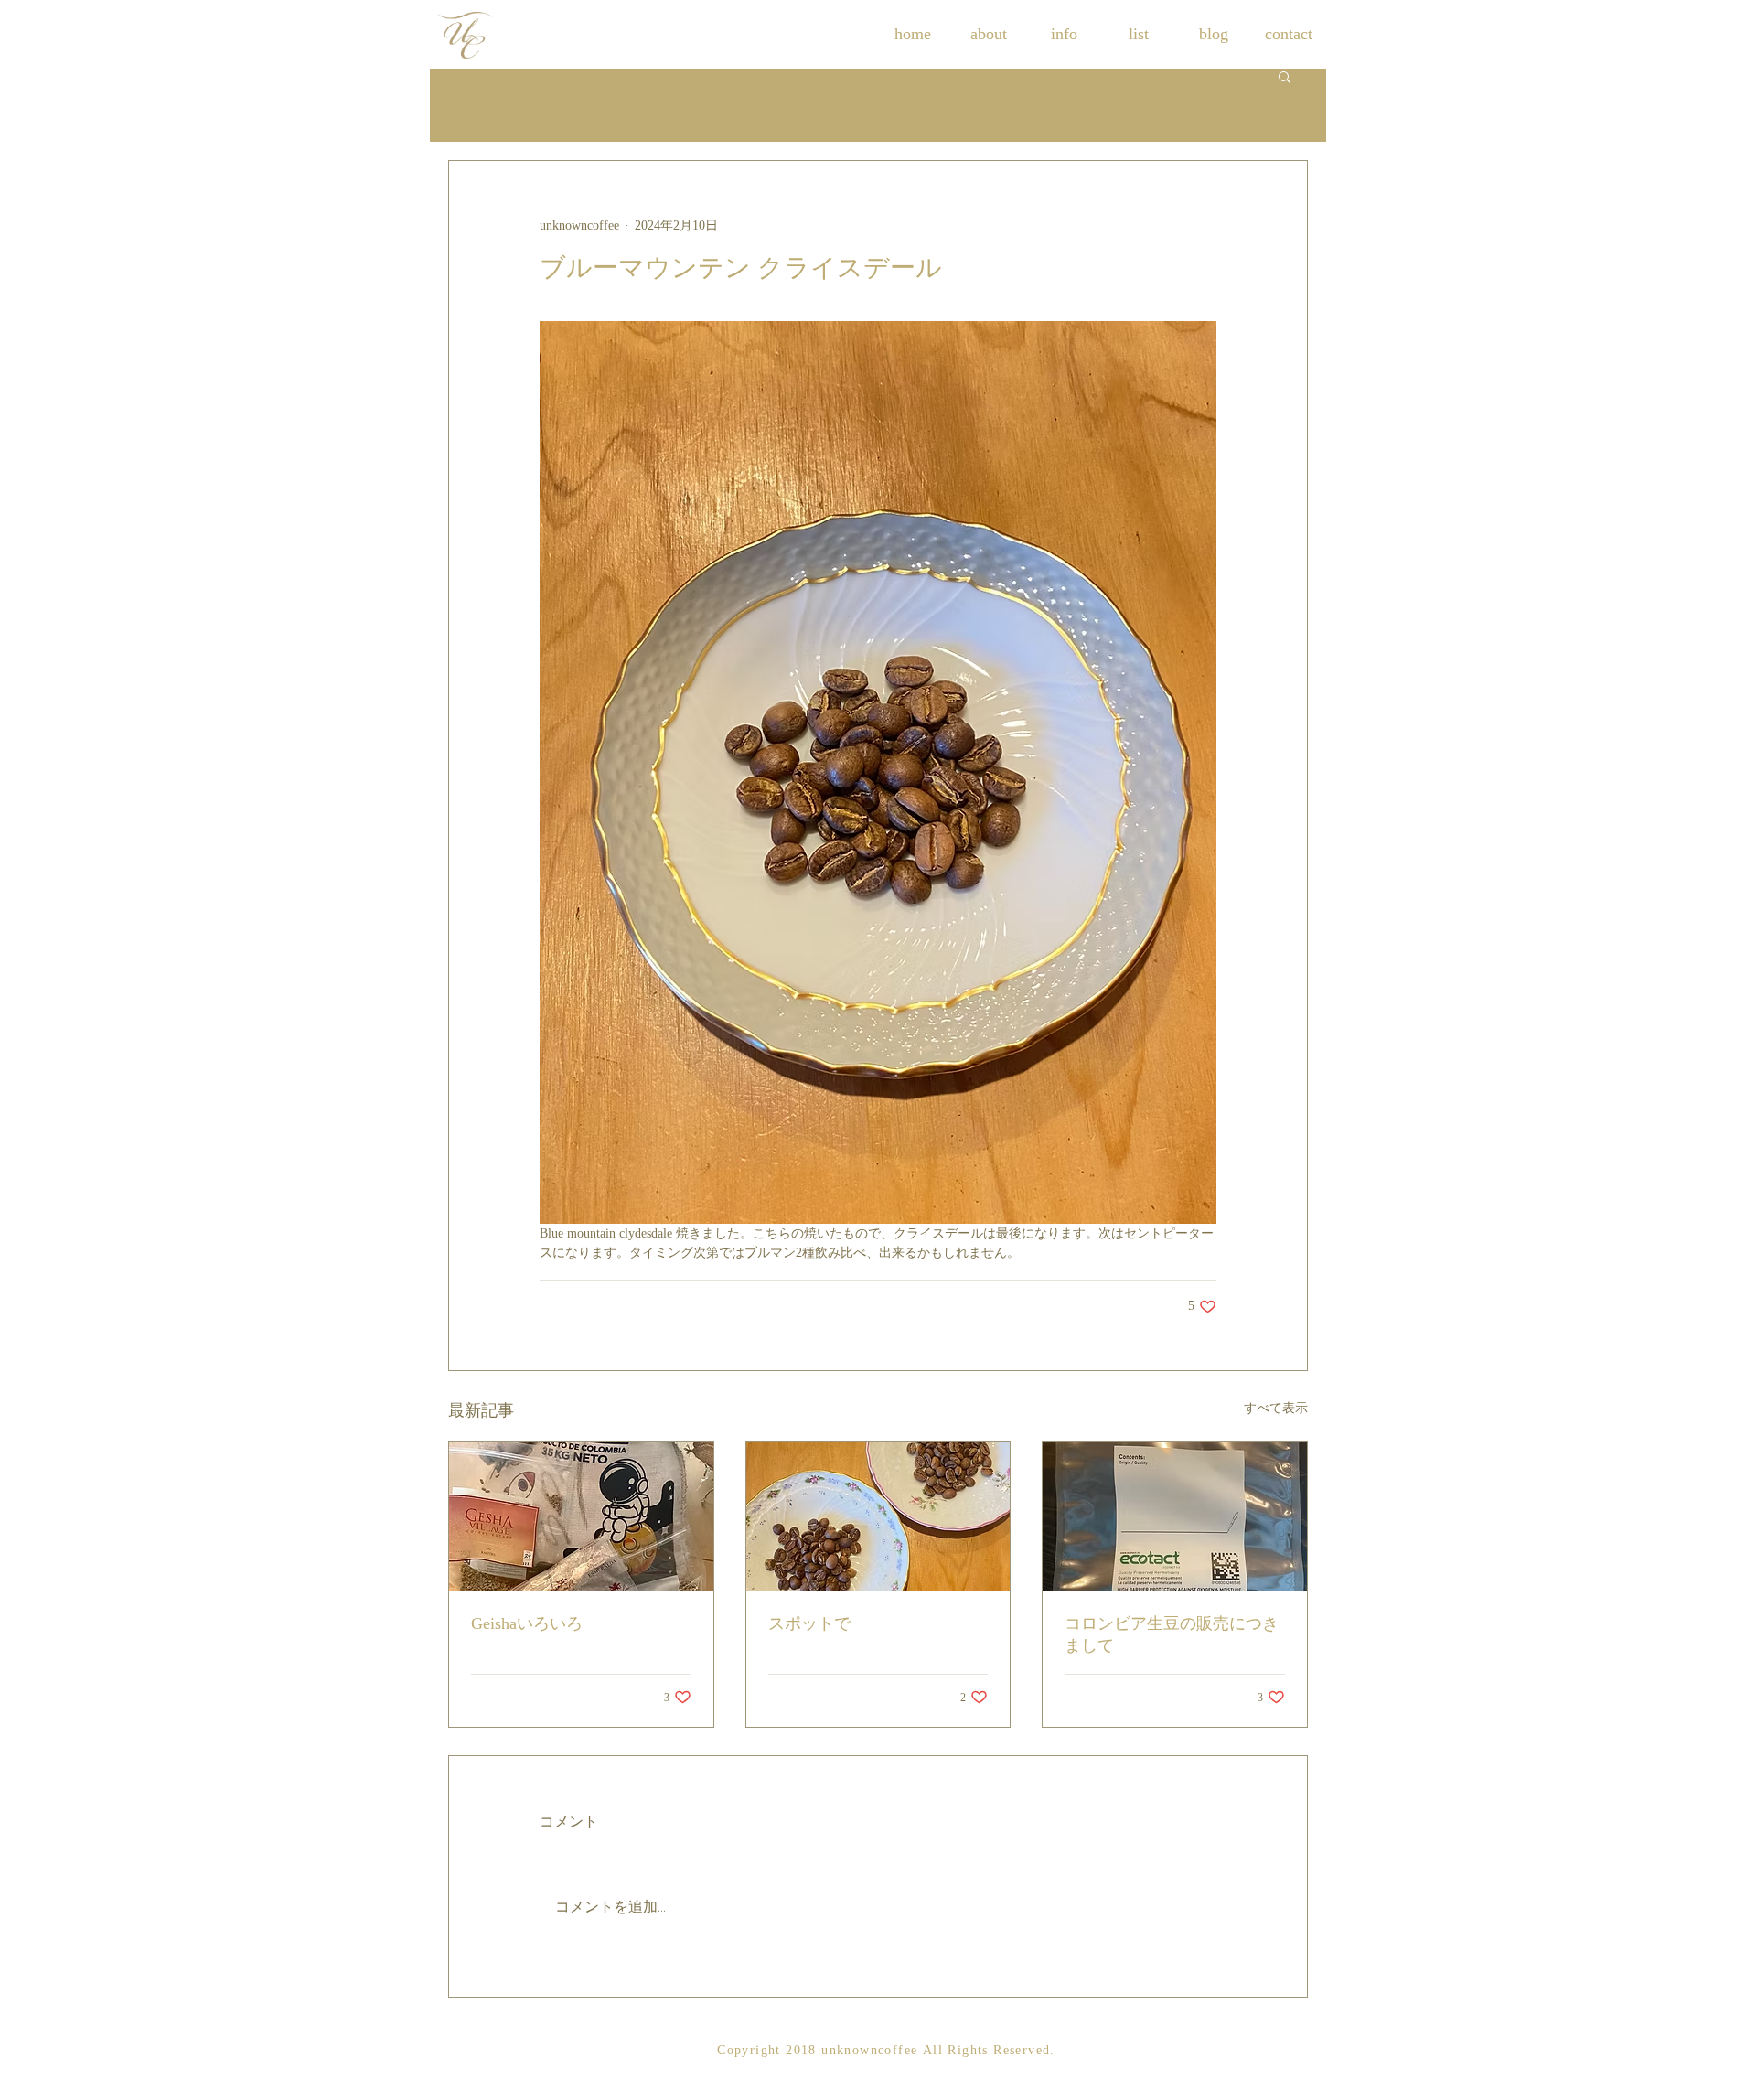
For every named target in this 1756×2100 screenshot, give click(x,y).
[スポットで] (878, 1516)
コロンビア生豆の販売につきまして (1172, 1634)
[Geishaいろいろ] (581, 1516)
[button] (1285, 76)
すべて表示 (1276, 1408)
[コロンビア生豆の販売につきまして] (1175, 1516)
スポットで (809, 1623)
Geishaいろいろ (527, 1623)
